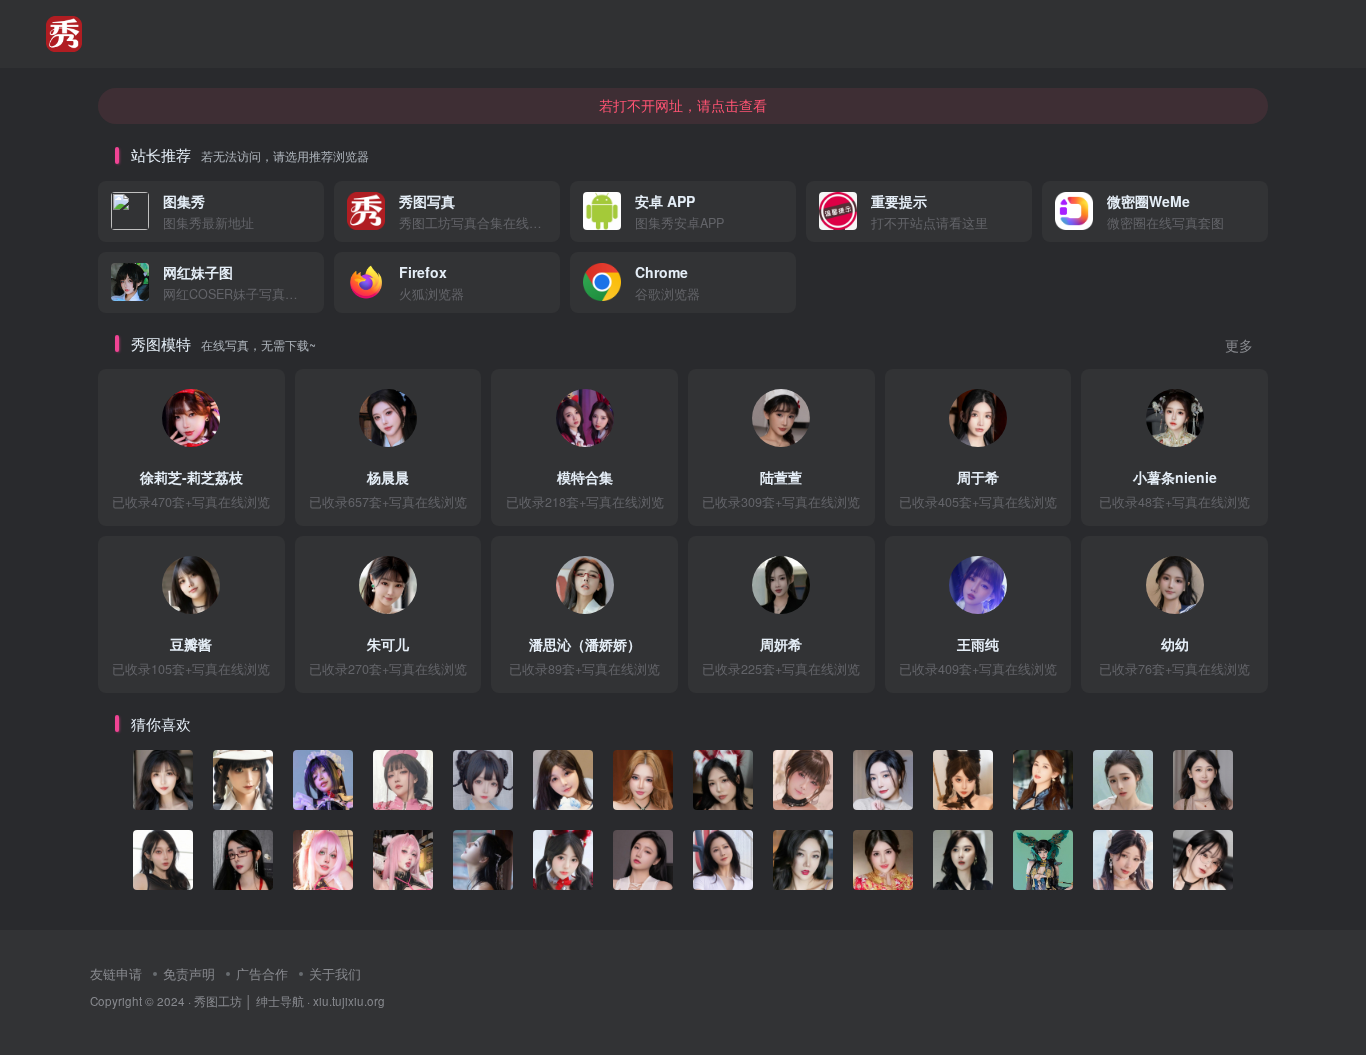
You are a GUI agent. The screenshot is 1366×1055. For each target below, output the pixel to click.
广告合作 (262, 973)
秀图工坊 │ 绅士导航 (249, 1001)
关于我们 (335, 973)
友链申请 (116, 973)
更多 (1239, 345)
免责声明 (189, 973)
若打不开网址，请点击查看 (683, 105)
